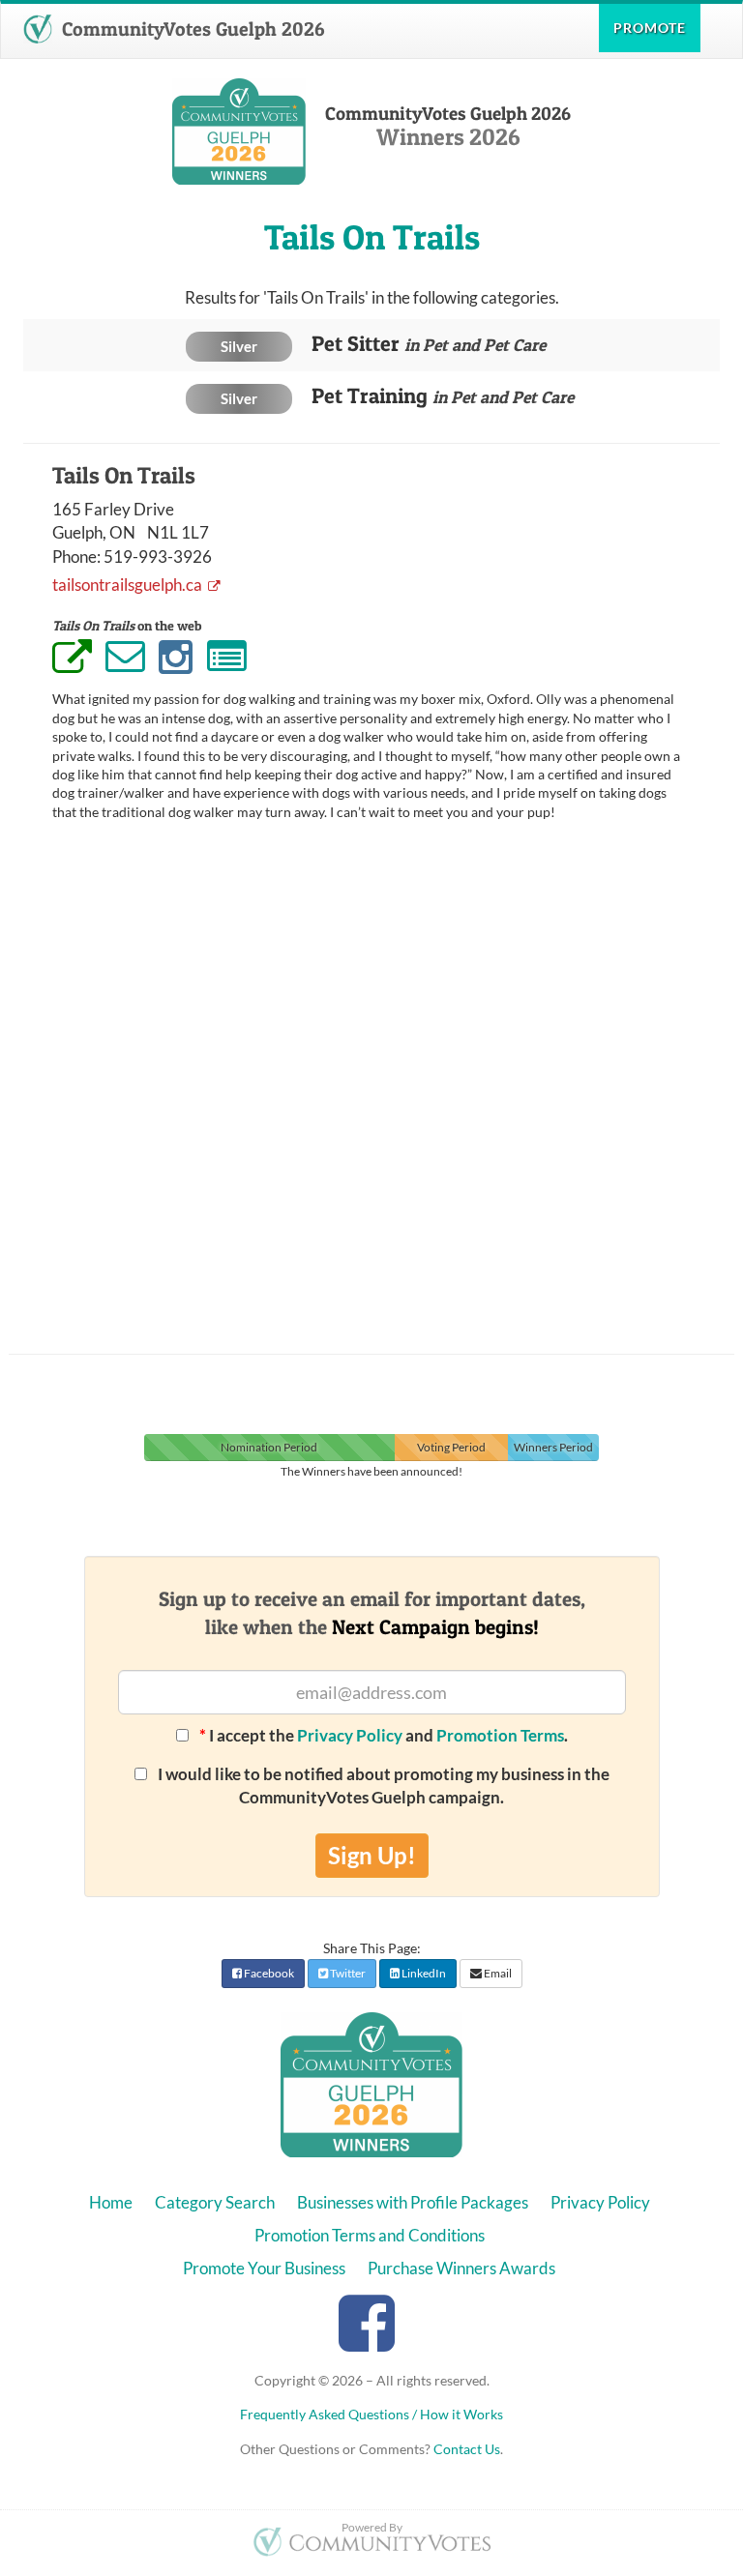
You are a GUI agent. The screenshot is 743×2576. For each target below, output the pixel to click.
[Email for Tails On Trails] (125, 656)
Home (111, 2202)
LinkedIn (423, 1973)
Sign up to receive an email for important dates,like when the (372, 1613)
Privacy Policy (350, 1735)
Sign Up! (372, 1855)
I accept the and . (384, 1735)
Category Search (215, 2202)
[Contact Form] (227, 658)
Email (497, 1973)
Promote (650, 28)
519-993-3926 (158, 556)
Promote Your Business (264, 2268)
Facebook (268, 1973)
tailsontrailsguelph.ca (129, 585)
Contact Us (467, 2449)
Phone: (76, 556)
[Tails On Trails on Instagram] (176, 658)
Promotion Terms (500, 1735)
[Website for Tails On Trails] (72, 660)
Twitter (347, 1973)
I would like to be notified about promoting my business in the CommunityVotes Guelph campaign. (382, 1786)
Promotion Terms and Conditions (370, 2235)
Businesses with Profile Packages (413, 2202)
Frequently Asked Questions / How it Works (371, 2414)
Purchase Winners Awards (461, 2268)
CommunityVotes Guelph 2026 (191, 29)
